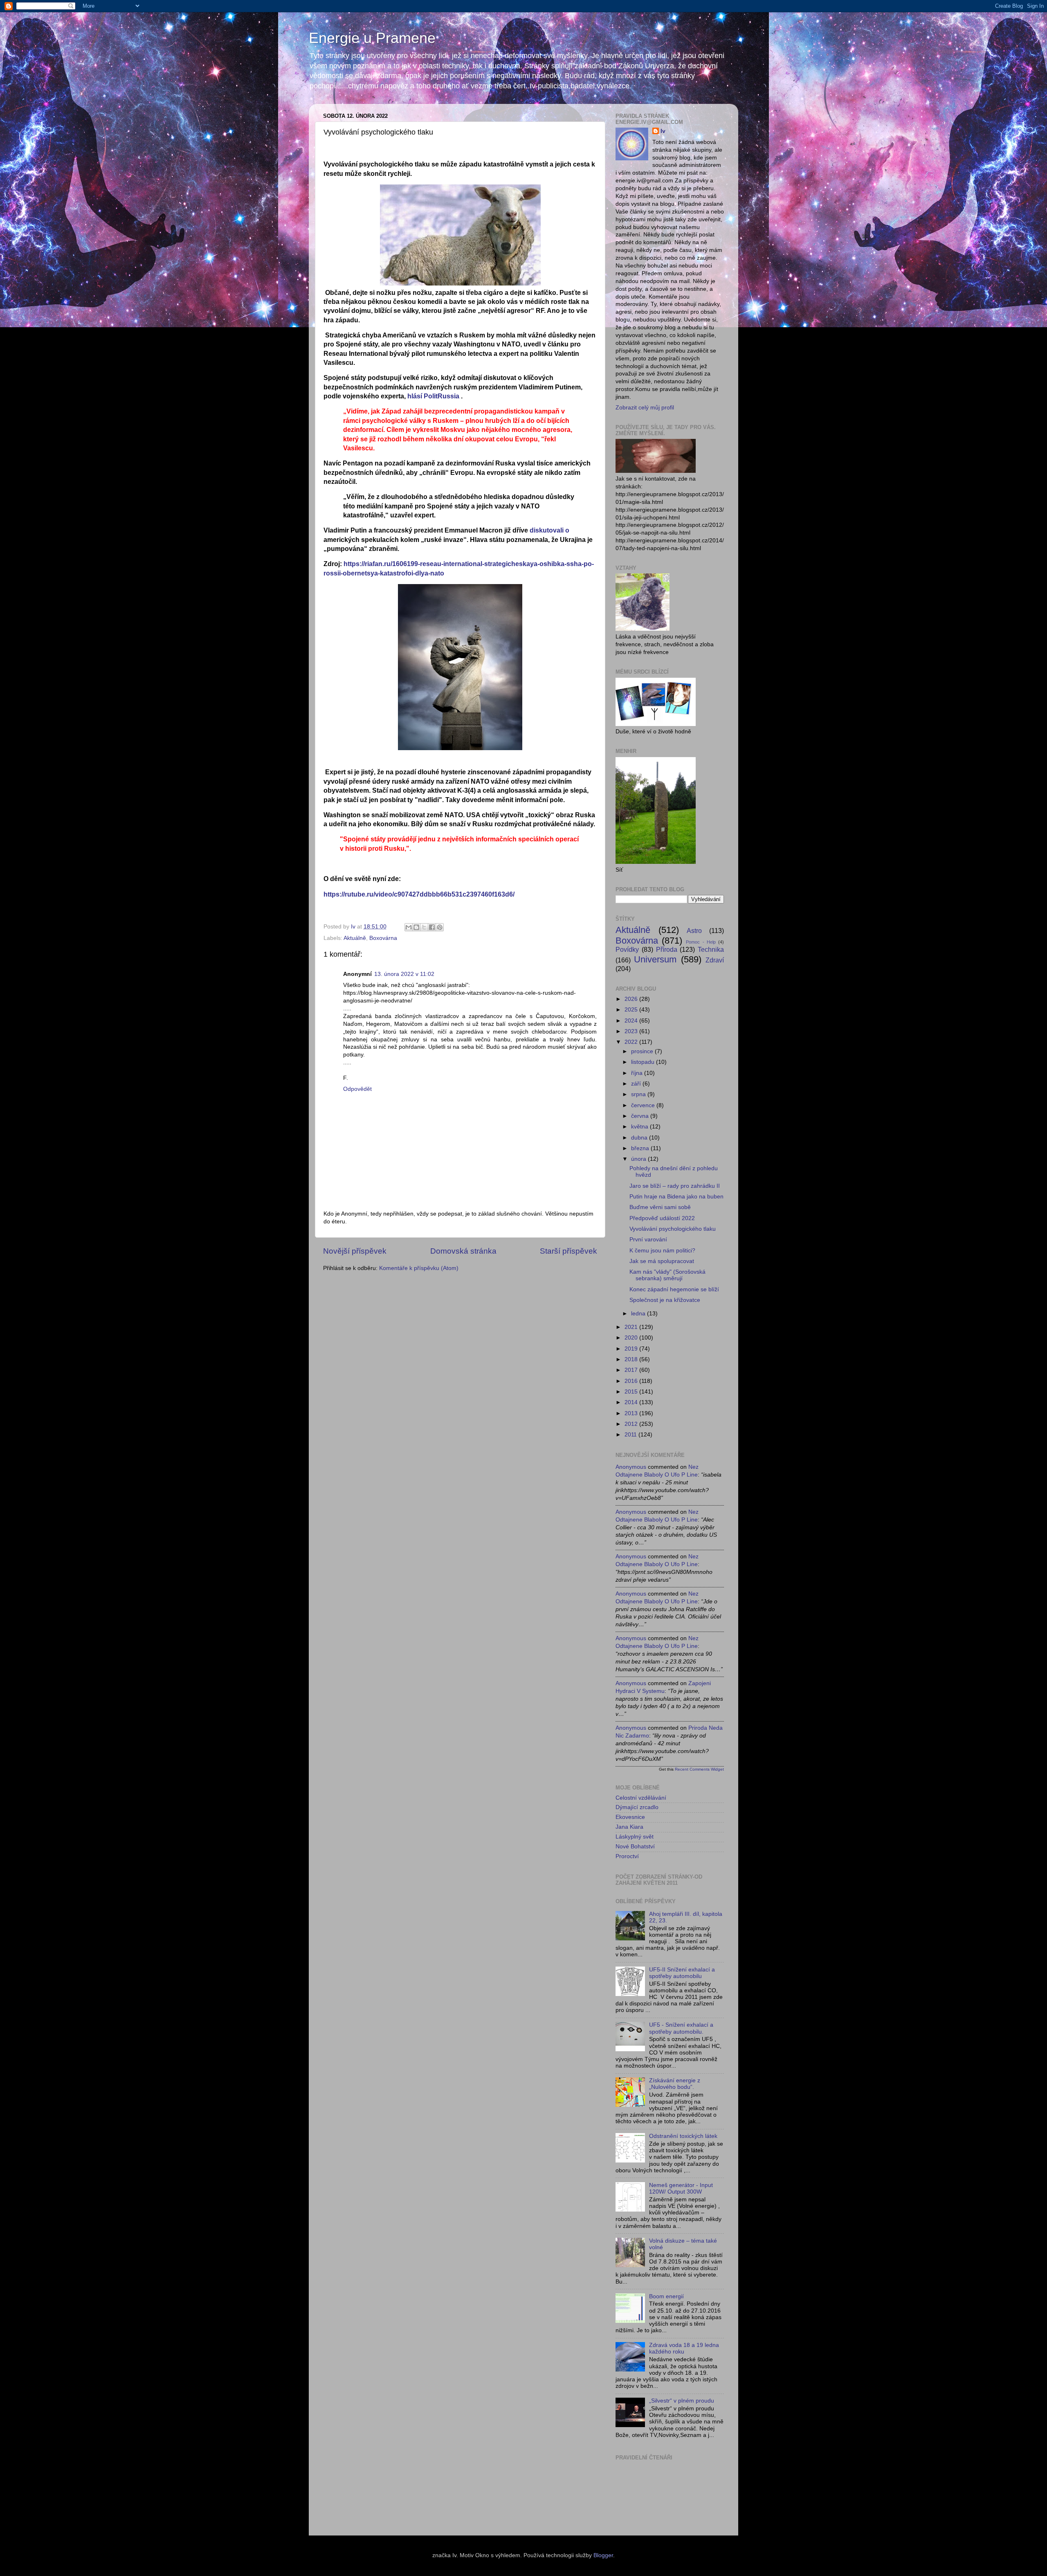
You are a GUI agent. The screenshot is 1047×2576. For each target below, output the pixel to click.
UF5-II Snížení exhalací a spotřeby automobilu (682, 1973)
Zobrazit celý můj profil (645, 408)
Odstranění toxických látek (683, 2136)
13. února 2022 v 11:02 (404, 974)
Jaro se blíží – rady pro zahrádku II (675, 1186)
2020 (632, 1338)
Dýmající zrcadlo (637, 1807)
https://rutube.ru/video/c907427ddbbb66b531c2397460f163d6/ (419, 894)
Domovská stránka (463, 1251)
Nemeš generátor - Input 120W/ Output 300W (681, 2188)
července (644, 1105)
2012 (632, 1424)
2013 (632, 1413)
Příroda (667, 949)
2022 (632, 1042)
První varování (648, 1240)
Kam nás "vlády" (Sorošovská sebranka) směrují (667, 1275)
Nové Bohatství (635, 1847)
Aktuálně (355, 938)
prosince (643, 1051)
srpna (639, 1094)
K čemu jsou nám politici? (662, 1251)
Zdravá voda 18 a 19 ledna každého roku (684, 2348)
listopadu (644, 1062)
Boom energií (666, 2296)
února (639, 1159)
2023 (632, 1031)
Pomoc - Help (701, 942)
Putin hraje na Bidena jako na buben (676, 1197)
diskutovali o (549, 530)
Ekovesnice (630, 1817)
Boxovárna (383, 938)
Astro (694, 931)
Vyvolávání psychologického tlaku (673, 1229)
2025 (632, 1010)
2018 (632, 1359)
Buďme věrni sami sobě (660, 1207)
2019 (632, 1349)
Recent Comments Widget (699, 1769)
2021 (632, 1327)
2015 (632, 1392)
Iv (663, 131)
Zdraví (715, 960)
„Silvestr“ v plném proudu (682, 2401)
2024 (632, 1021)
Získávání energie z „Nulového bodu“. (675, 2084)
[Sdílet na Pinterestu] (440, 927)
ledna (639, 1314)
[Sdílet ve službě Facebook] (432, 927)
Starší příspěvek (568, 1251)
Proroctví (627, 1856)
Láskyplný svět (635, 1837)
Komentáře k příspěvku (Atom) (419, 1268)
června (641, 1116)
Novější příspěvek (355, 1251)
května (640, 1127)
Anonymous (631, 1467)
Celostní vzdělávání (641, 1798)
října (638, 1073)
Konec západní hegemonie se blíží (674, 1289)
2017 (632, 1370)
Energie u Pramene (372, 38)
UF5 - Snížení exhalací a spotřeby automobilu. (681, 2028)
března (641, 1148)
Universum (655, 959)
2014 (632, 1402)
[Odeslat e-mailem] (409, 927)
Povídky (627, 949)
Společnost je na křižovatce (665, 1300)
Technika (711, 949)
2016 (632, 1381)
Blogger (603, 2555)
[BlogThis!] (416, 927)
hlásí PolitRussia (433, 396)
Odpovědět (357, 1089)
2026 (632, 999)
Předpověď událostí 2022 (662, 1218)
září (637, 1084)
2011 (631, 1435)
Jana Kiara (629, 1827)
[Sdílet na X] (424, 927)
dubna (640, 1138)
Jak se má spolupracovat (662, 1261)
